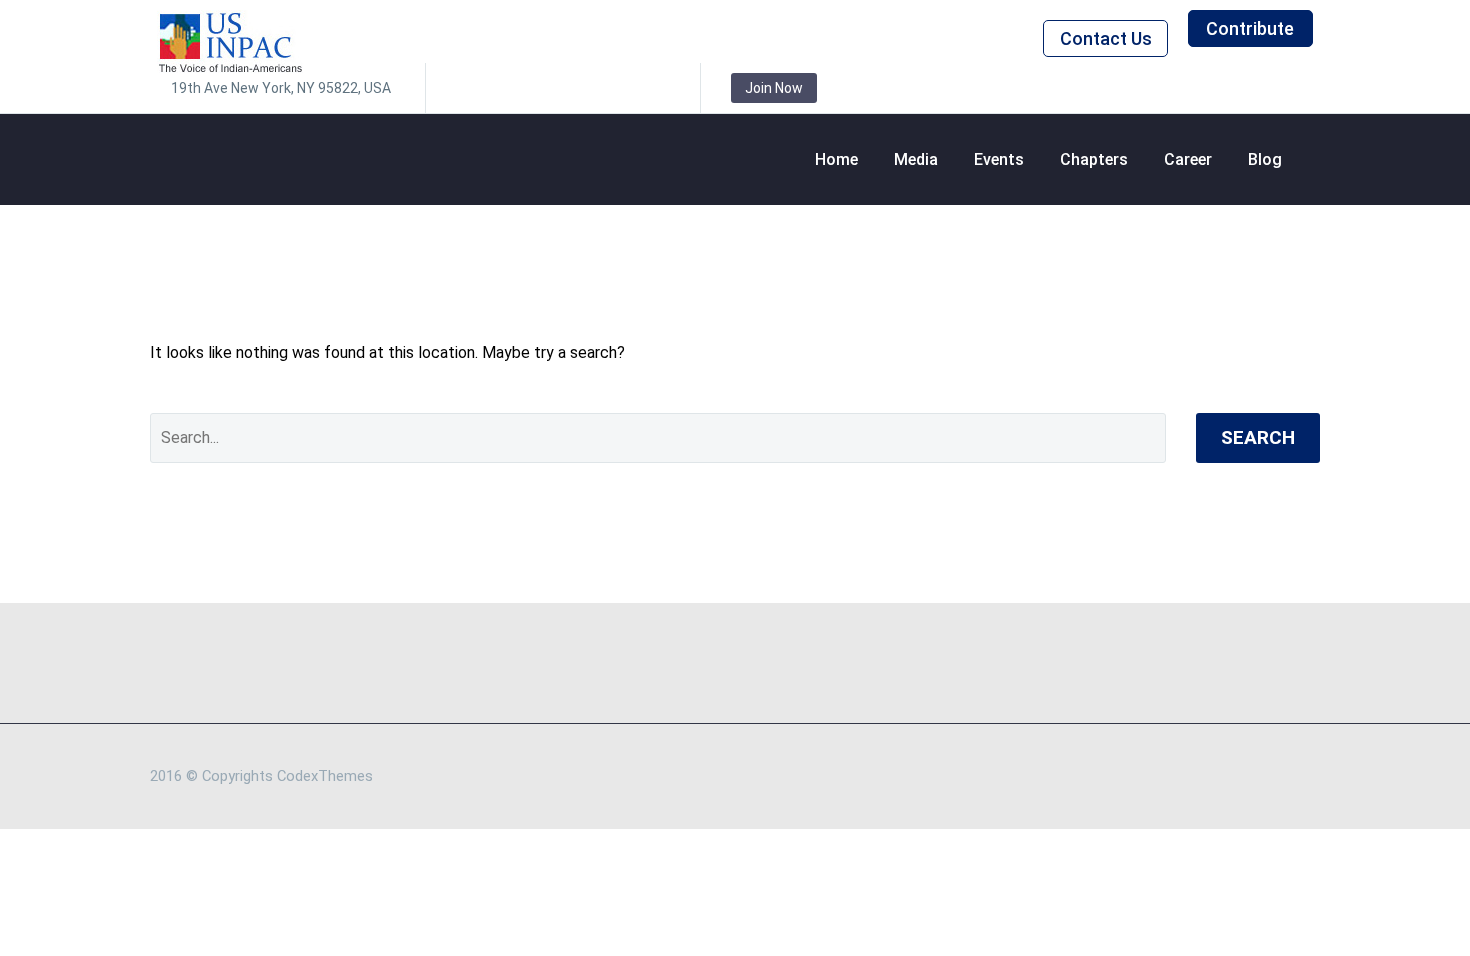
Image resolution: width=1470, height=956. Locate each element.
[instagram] (561, 88)
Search (1258, 437)
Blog (1265, 159)
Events (999, 159)
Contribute (1250, 28)
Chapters (1094, 159)
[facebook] (471, 88)
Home (836, 159)
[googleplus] (621, 88)
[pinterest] (591, 88)
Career (1188, 159)
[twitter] (531, 88)
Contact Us (1106, 38)
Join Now (774, 88)
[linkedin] (501, 88)
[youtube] (651, 88)
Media (916, 159)
